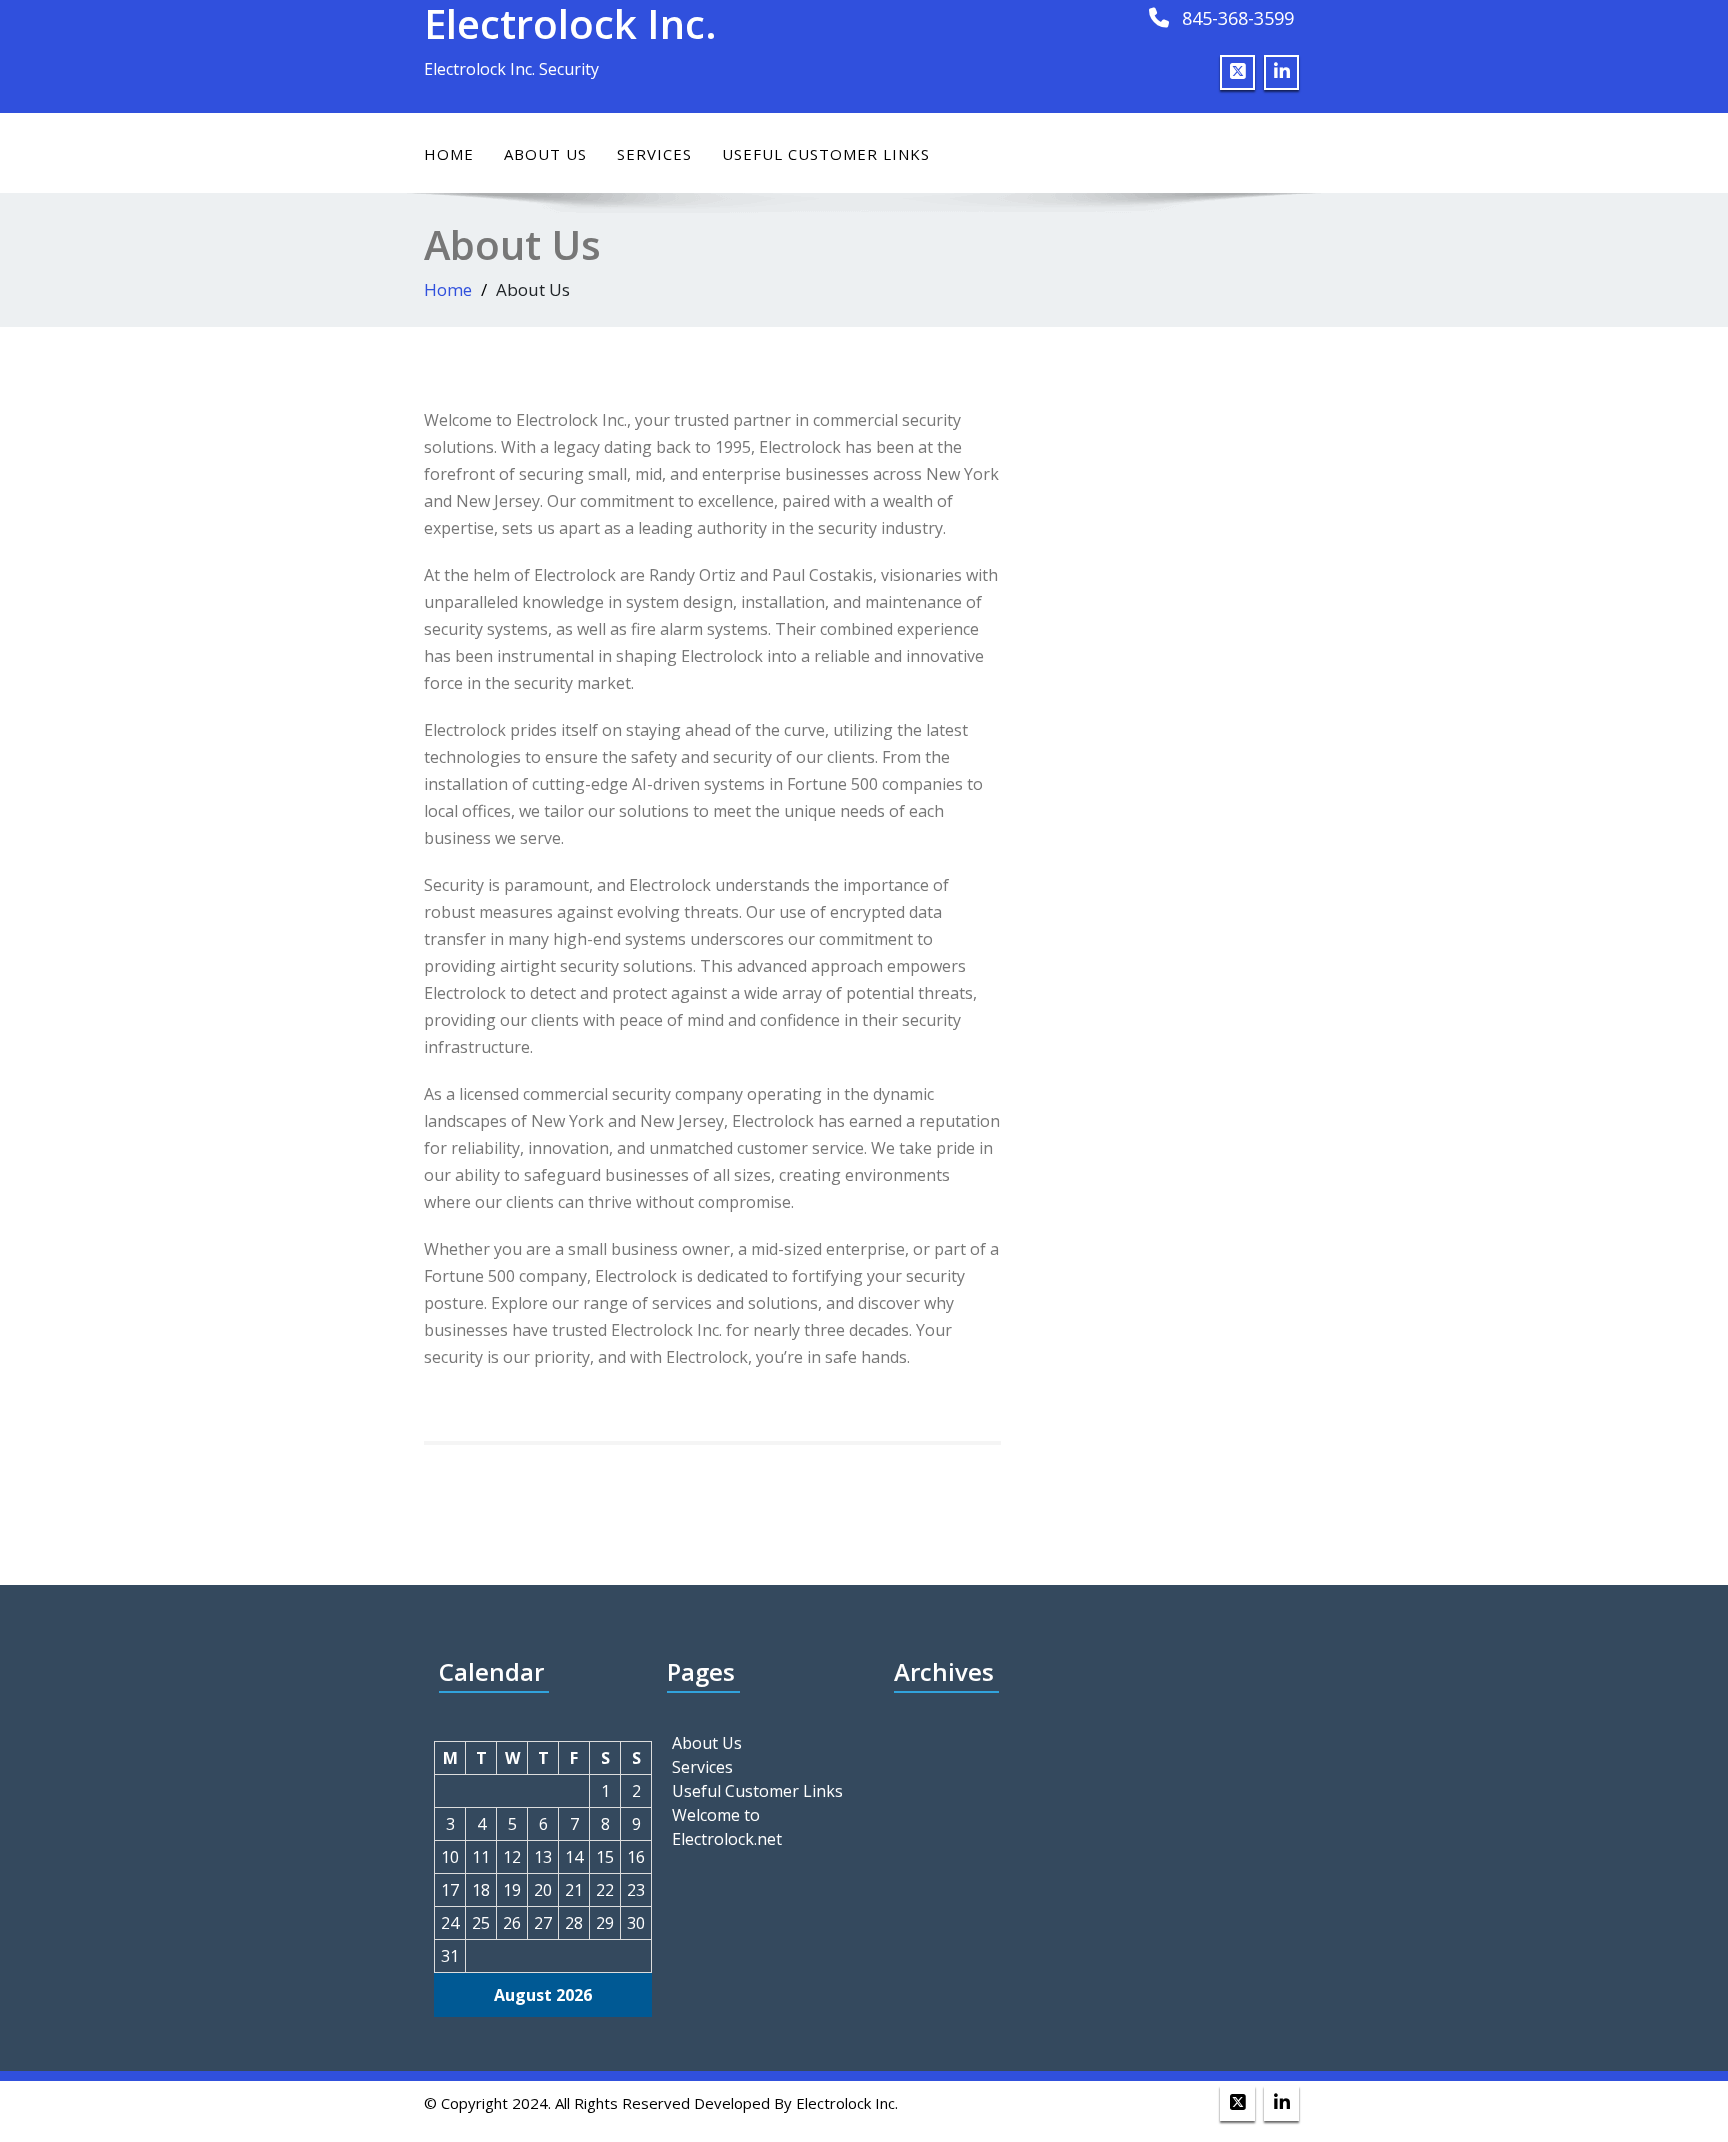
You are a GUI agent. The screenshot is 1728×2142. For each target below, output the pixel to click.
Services (654, 154)
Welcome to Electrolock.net (727, 1827)
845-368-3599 (1238, 18)
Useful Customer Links (826, 154)
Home (449, 154)
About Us (545, 154)
